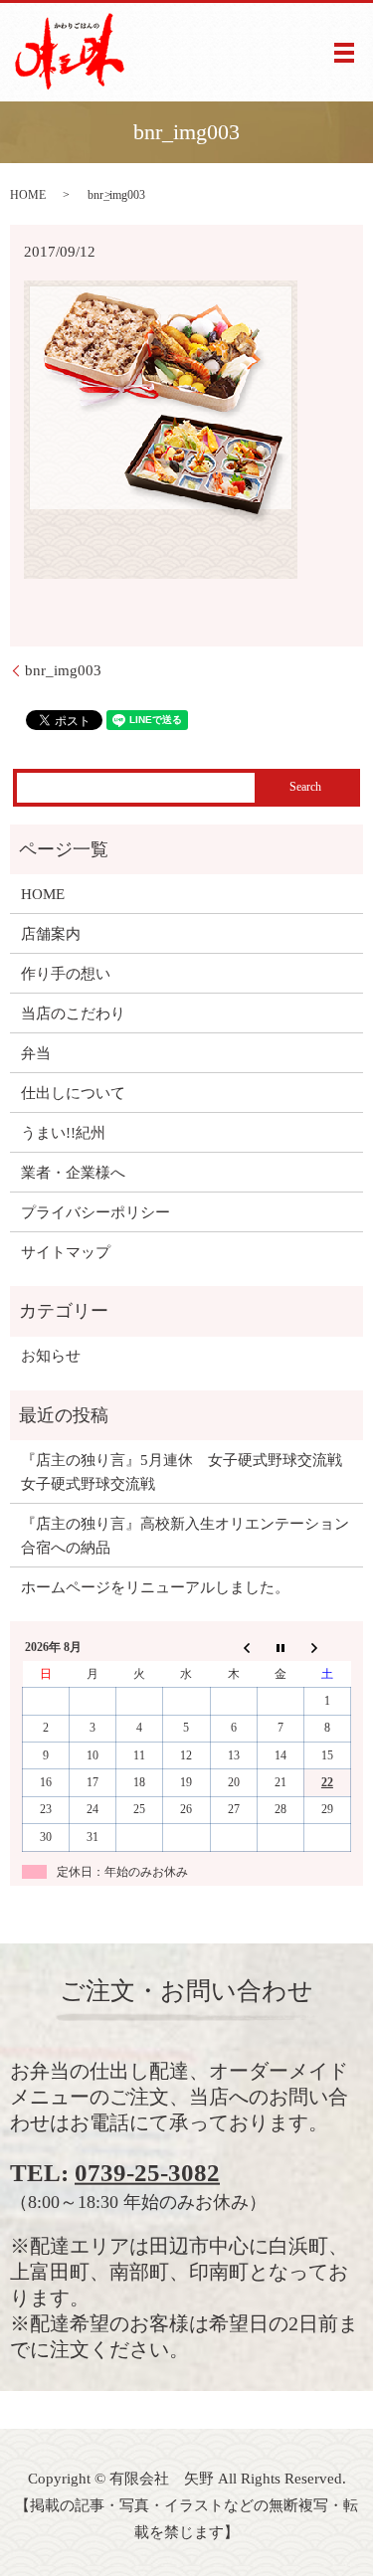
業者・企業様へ (73, 1173)
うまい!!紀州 (63, 1133)
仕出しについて (73, 1093)
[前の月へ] (233, 1648)
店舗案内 (51, 934)
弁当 (36, 1053)
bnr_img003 (63, 670)
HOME (28, 195)
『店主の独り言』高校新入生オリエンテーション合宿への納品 (185, 1536)
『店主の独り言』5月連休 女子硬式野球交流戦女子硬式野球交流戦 (182, 1472)
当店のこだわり (73, 1013)
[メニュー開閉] (344, 53)
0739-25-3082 (147, 2173)
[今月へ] (280, 1648)
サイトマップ (66, 1252)
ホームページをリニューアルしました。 (155, 1587)
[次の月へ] (327, 1648)
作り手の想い (66, 974)
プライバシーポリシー (95, 1212)
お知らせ (51, 1356)
